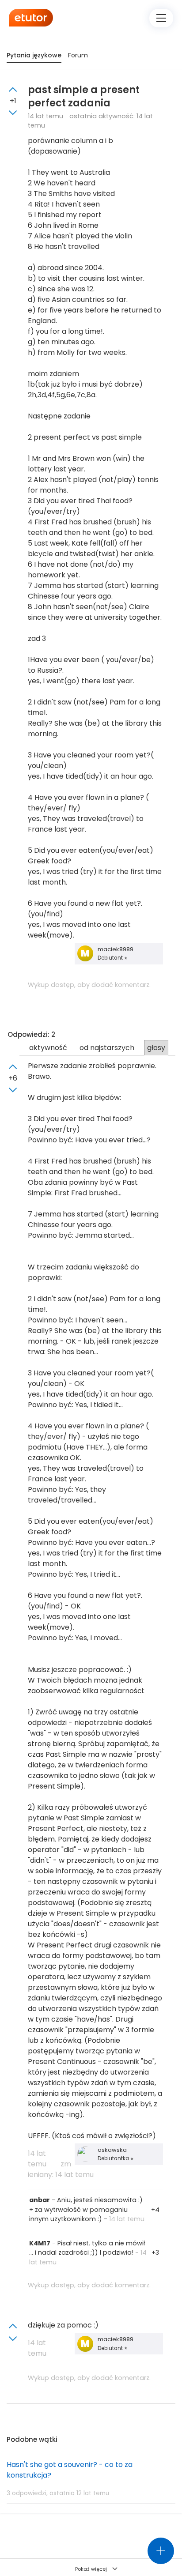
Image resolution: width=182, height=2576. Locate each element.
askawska (112, 2150)
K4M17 (40, 2243)
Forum (78, 55)
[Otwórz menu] (161, 18)
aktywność (48, 1048)
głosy (156, 1048)
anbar (40, 2200)
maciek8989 (116, 949)
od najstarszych (107, 1048)
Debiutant (111, 958)
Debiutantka (114, 2158)
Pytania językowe (34, 55)
